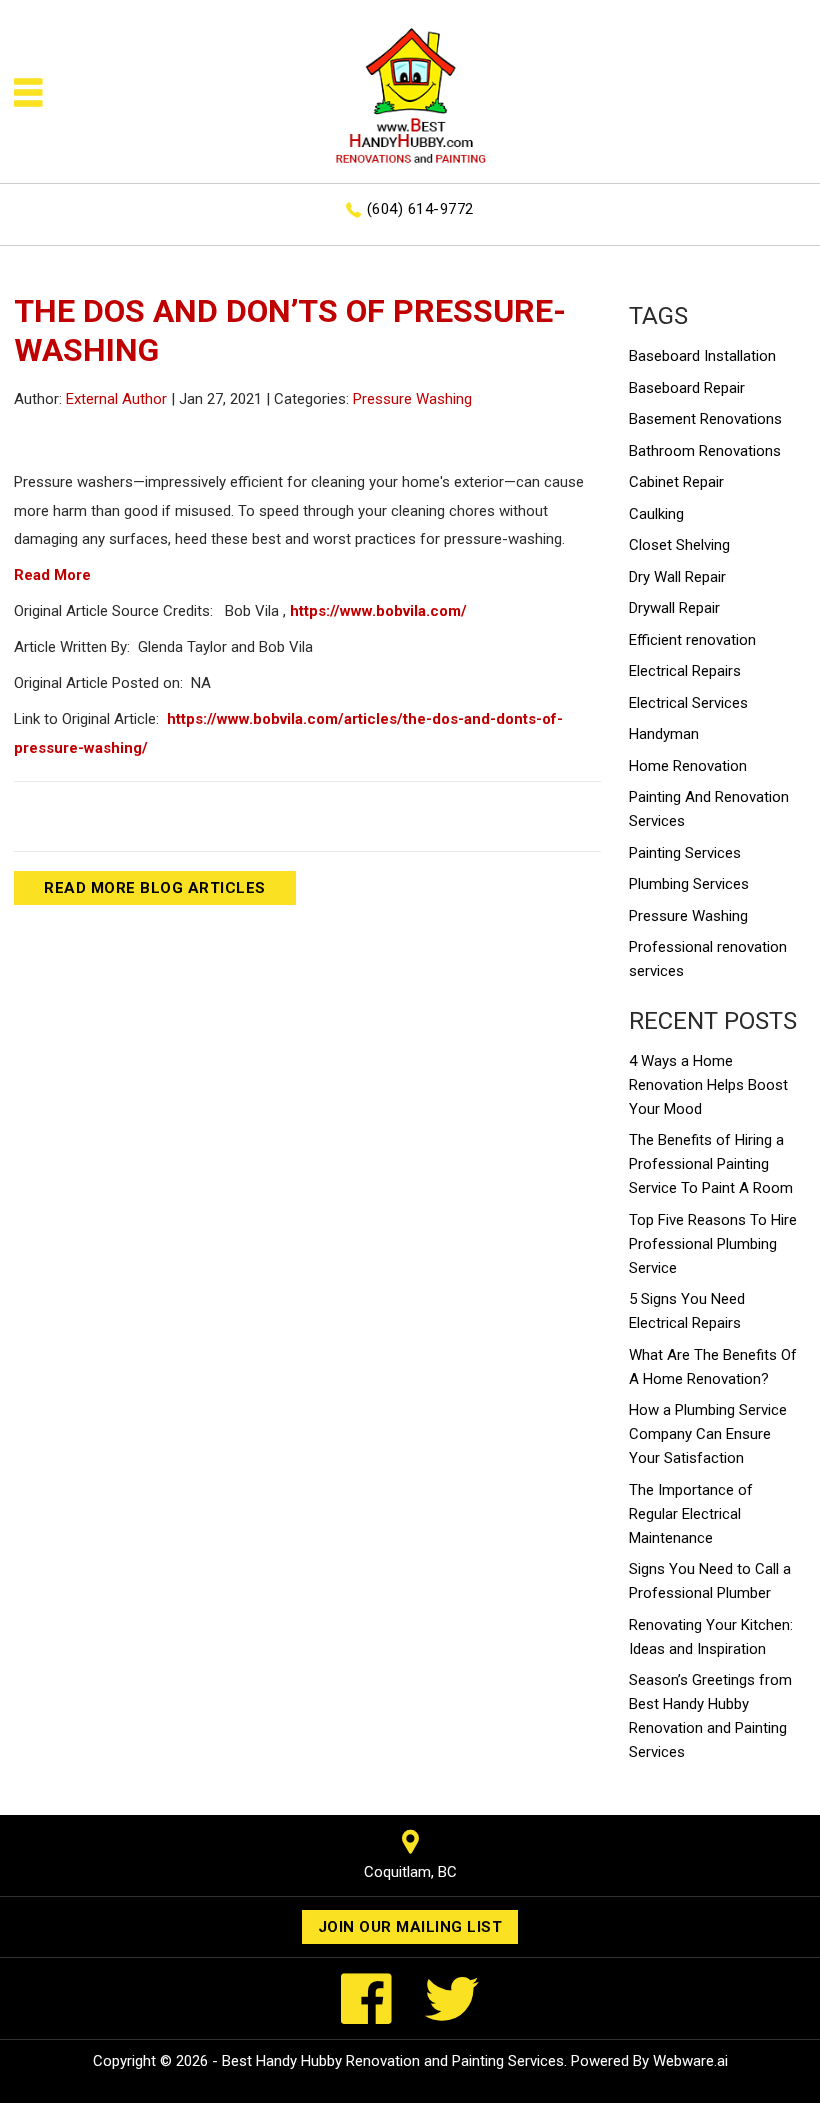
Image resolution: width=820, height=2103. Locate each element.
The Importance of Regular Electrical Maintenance (691, 1514)
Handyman (664, 734)
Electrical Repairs (685, 671)
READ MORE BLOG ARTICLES (155, 888)
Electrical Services (688, 703)
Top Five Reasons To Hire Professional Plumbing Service (713, 1244)
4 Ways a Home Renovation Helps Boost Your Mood (708, 1085)
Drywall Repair (674, 608)
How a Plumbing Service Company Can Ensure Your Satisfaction (708, 1434)
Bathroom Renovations (705, 451)
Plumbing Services (689, 884)
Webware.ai (690, 2061)
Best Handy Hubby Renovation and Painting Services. (394, 2061)
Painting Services (685, 853)
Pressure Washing (412, 399)
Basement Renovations (705, 419)
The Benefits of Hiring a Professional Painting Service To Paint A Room (711, 1164)
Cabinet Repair (676, 482)
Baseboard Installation (702, 356)
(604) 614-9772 (420, 209)
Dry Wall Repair (677, 577)
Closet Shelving (679, 545)
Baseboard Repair (687, 388)
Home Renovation (688, 766)
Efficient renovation (692, 640)
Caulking (656, 514)
